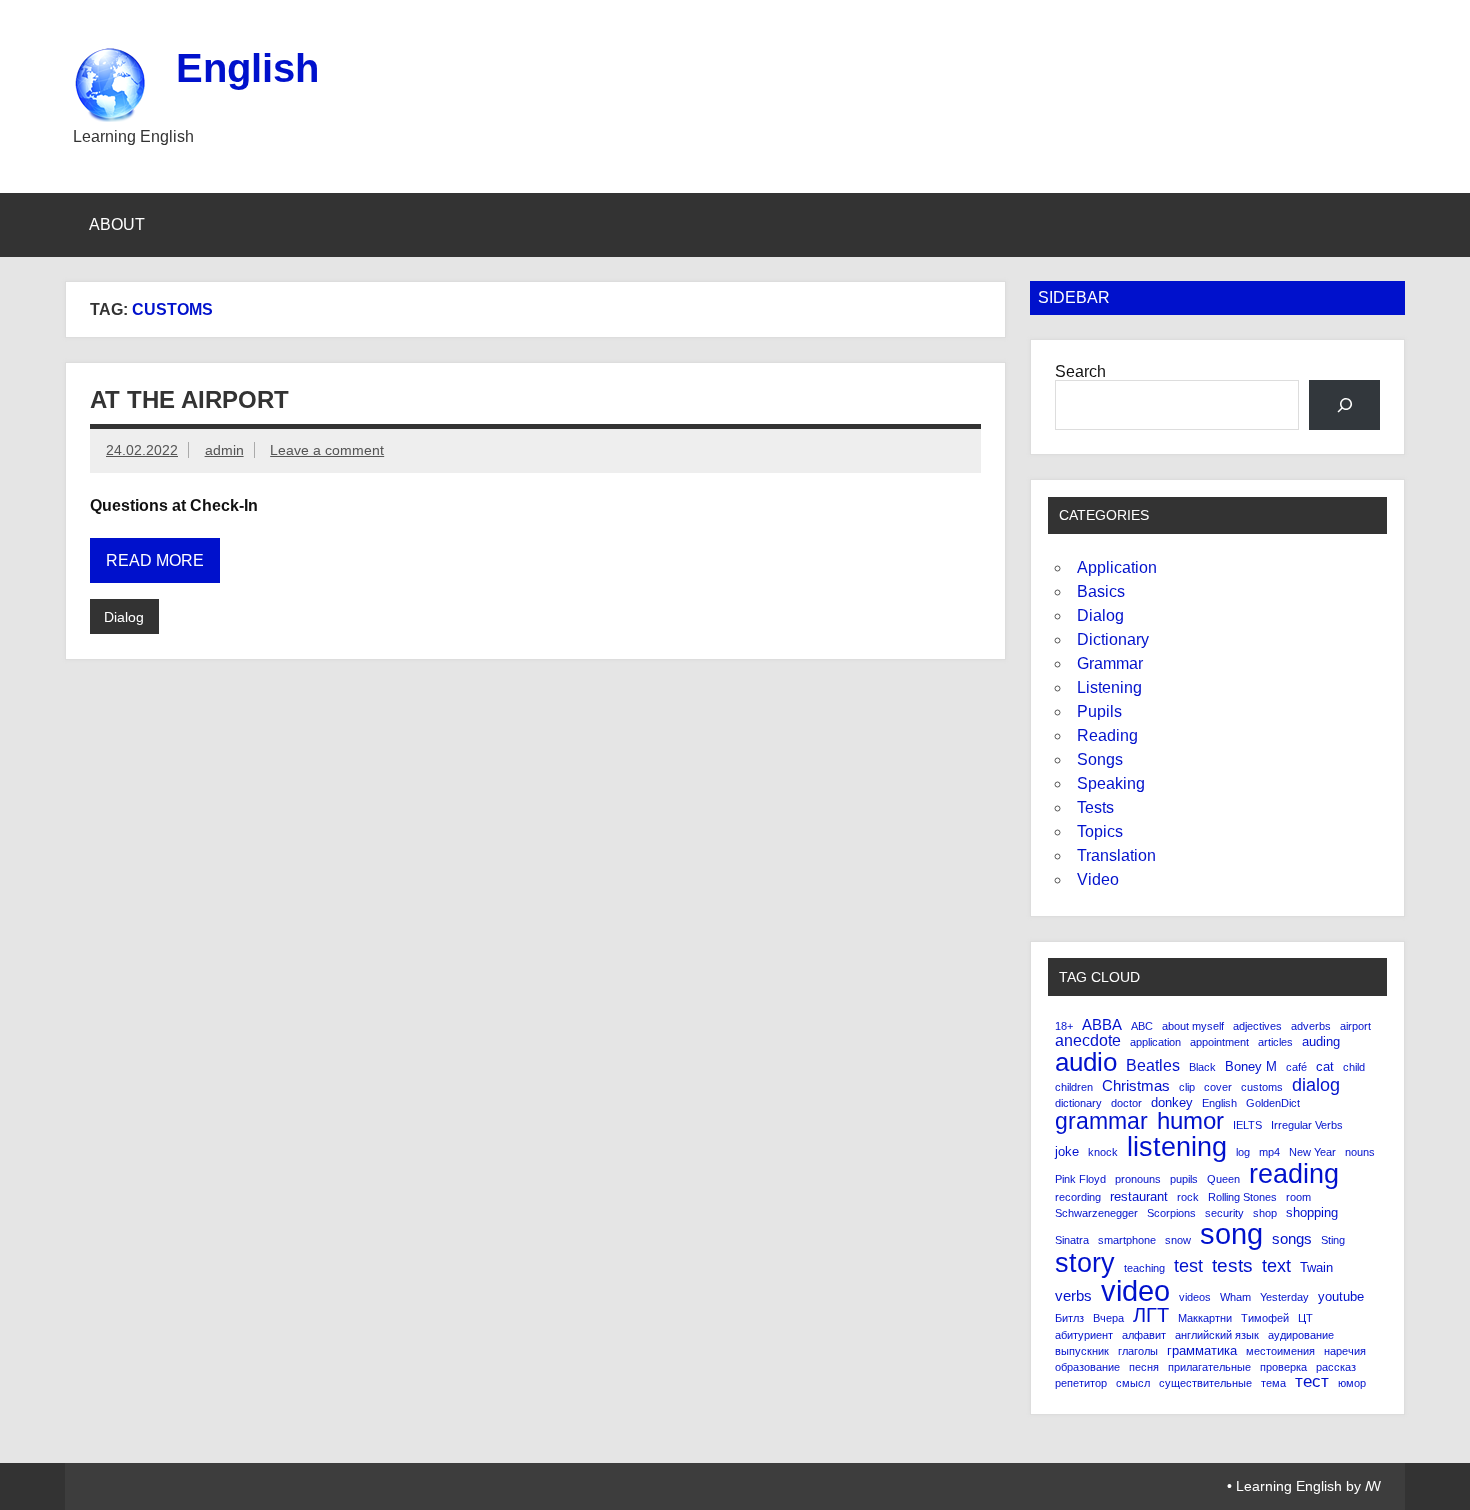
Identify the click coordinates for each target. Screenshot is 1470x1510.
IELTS (1247, 1125)
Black (1202, 1067)
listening (1177, 1147)
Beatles (1153, 1066)
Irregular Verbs (1307, 1125)
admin (224, 450)
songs (1292, 1239)
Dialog (124, 617)
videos (1195, 1297)
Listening (1109, 687)
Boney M (1251, 1066)
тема (1273, 1383)
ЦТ (1305, 1318)
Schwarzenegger (1096, 1213)
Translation (1116, 855)
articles (1275, 1042)
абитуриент (1084, 1335)
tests (1232, 1265)
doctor (1126, 1103)
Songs (1100, 759)
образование (1087, 1367)
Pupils (1099, 711)
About (117, 224)
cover (1218, 1087)
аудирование (1301, 1335)
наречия (1345, 1351)
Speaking (1111, 783)
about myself (1193, 1026)
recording (1078, 1197)
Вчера (1108, 1318)
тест (1312, 1382)
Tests (1095, 807)
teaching (1144, 1268)
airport (1355, 1026)
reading (1294, 1174)
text (1276, 1267)
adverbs (1311, 1026)
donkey (1172, 1102)
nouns (1360, 1152)
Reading (1107, 735)
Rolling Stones (1242, 1197)
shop (1265, 1213)
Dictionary (1113, 639)
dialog (1316, 1085)
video (1135, 1290)
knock (1103, 1152)
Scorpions (1171, 1213)
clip (1187, 1087)
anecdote (1088, 1041)
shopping (1312, 1212)
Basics (1101, 591)
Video (1098, 879)
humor (1190, 1122)
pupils (1184, 1179)
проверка (1283, 1367)
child (1354, 1067)
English (247, 68)
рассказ (1336, 1367)
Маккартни (1205, 1318)
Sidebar (1074, 297)
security (1224, 1213)
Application (1117, 567)
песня (1144, 1367)
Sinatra (1072, 1240)
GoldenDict (1273, 1103)
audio (1086, 1062)
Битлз (1069, 1318)
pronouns (1138, 1179)
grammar (1101, 1121)
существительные (1205, 1383)
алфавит (1144, 1335)
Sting (1333, 1240)
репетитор (1081, 1383)
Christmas (1136, 1086)
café (1296, 1067)
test (1188, 1266)
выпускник (1082, 1351)
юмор (1352, 1383)
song (1231, 1234)
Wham (1235, 1297)
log (1243, 1152)
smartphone (1127, 1240)
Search (1080, 371)
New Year (1312, 1152)
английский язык (1217, 1335)
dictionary (1078, 1103)
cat (1325, 1066)
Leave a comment (327, 450)
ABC (1142, 1026)
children (1074, 1087)
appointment (1219, 1042)
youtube (1341, 1296)
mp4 (1269, 1152)
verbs (1073, 1296)
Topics (1100, 831)
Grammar (1110, 663)
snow (1178, 1240)
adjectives (1257, 1026)
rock (1188, 1197)
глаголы (1138, 1351)
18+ (1064, 1026)
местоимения (1280, 1351)
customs (1262, 1087)
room (1298, 1197)
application (1155, 1042)
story (1085, 1262)
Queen (1223, 1179)
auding (1321, 1041)
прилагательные (1209, 1367)
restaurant (1139, 1196)
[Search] (1344, 404)
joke (1067, 1151)
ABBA (1102, 1025)
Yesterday (1284, 1297)
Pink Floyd (1080, 1179)
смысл (1133, 1383)
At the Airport (189, 399)
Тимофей (1265, 1318)
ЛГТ (1151, 1316)
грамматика (1202, 1350)
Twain (1316, 1267)
